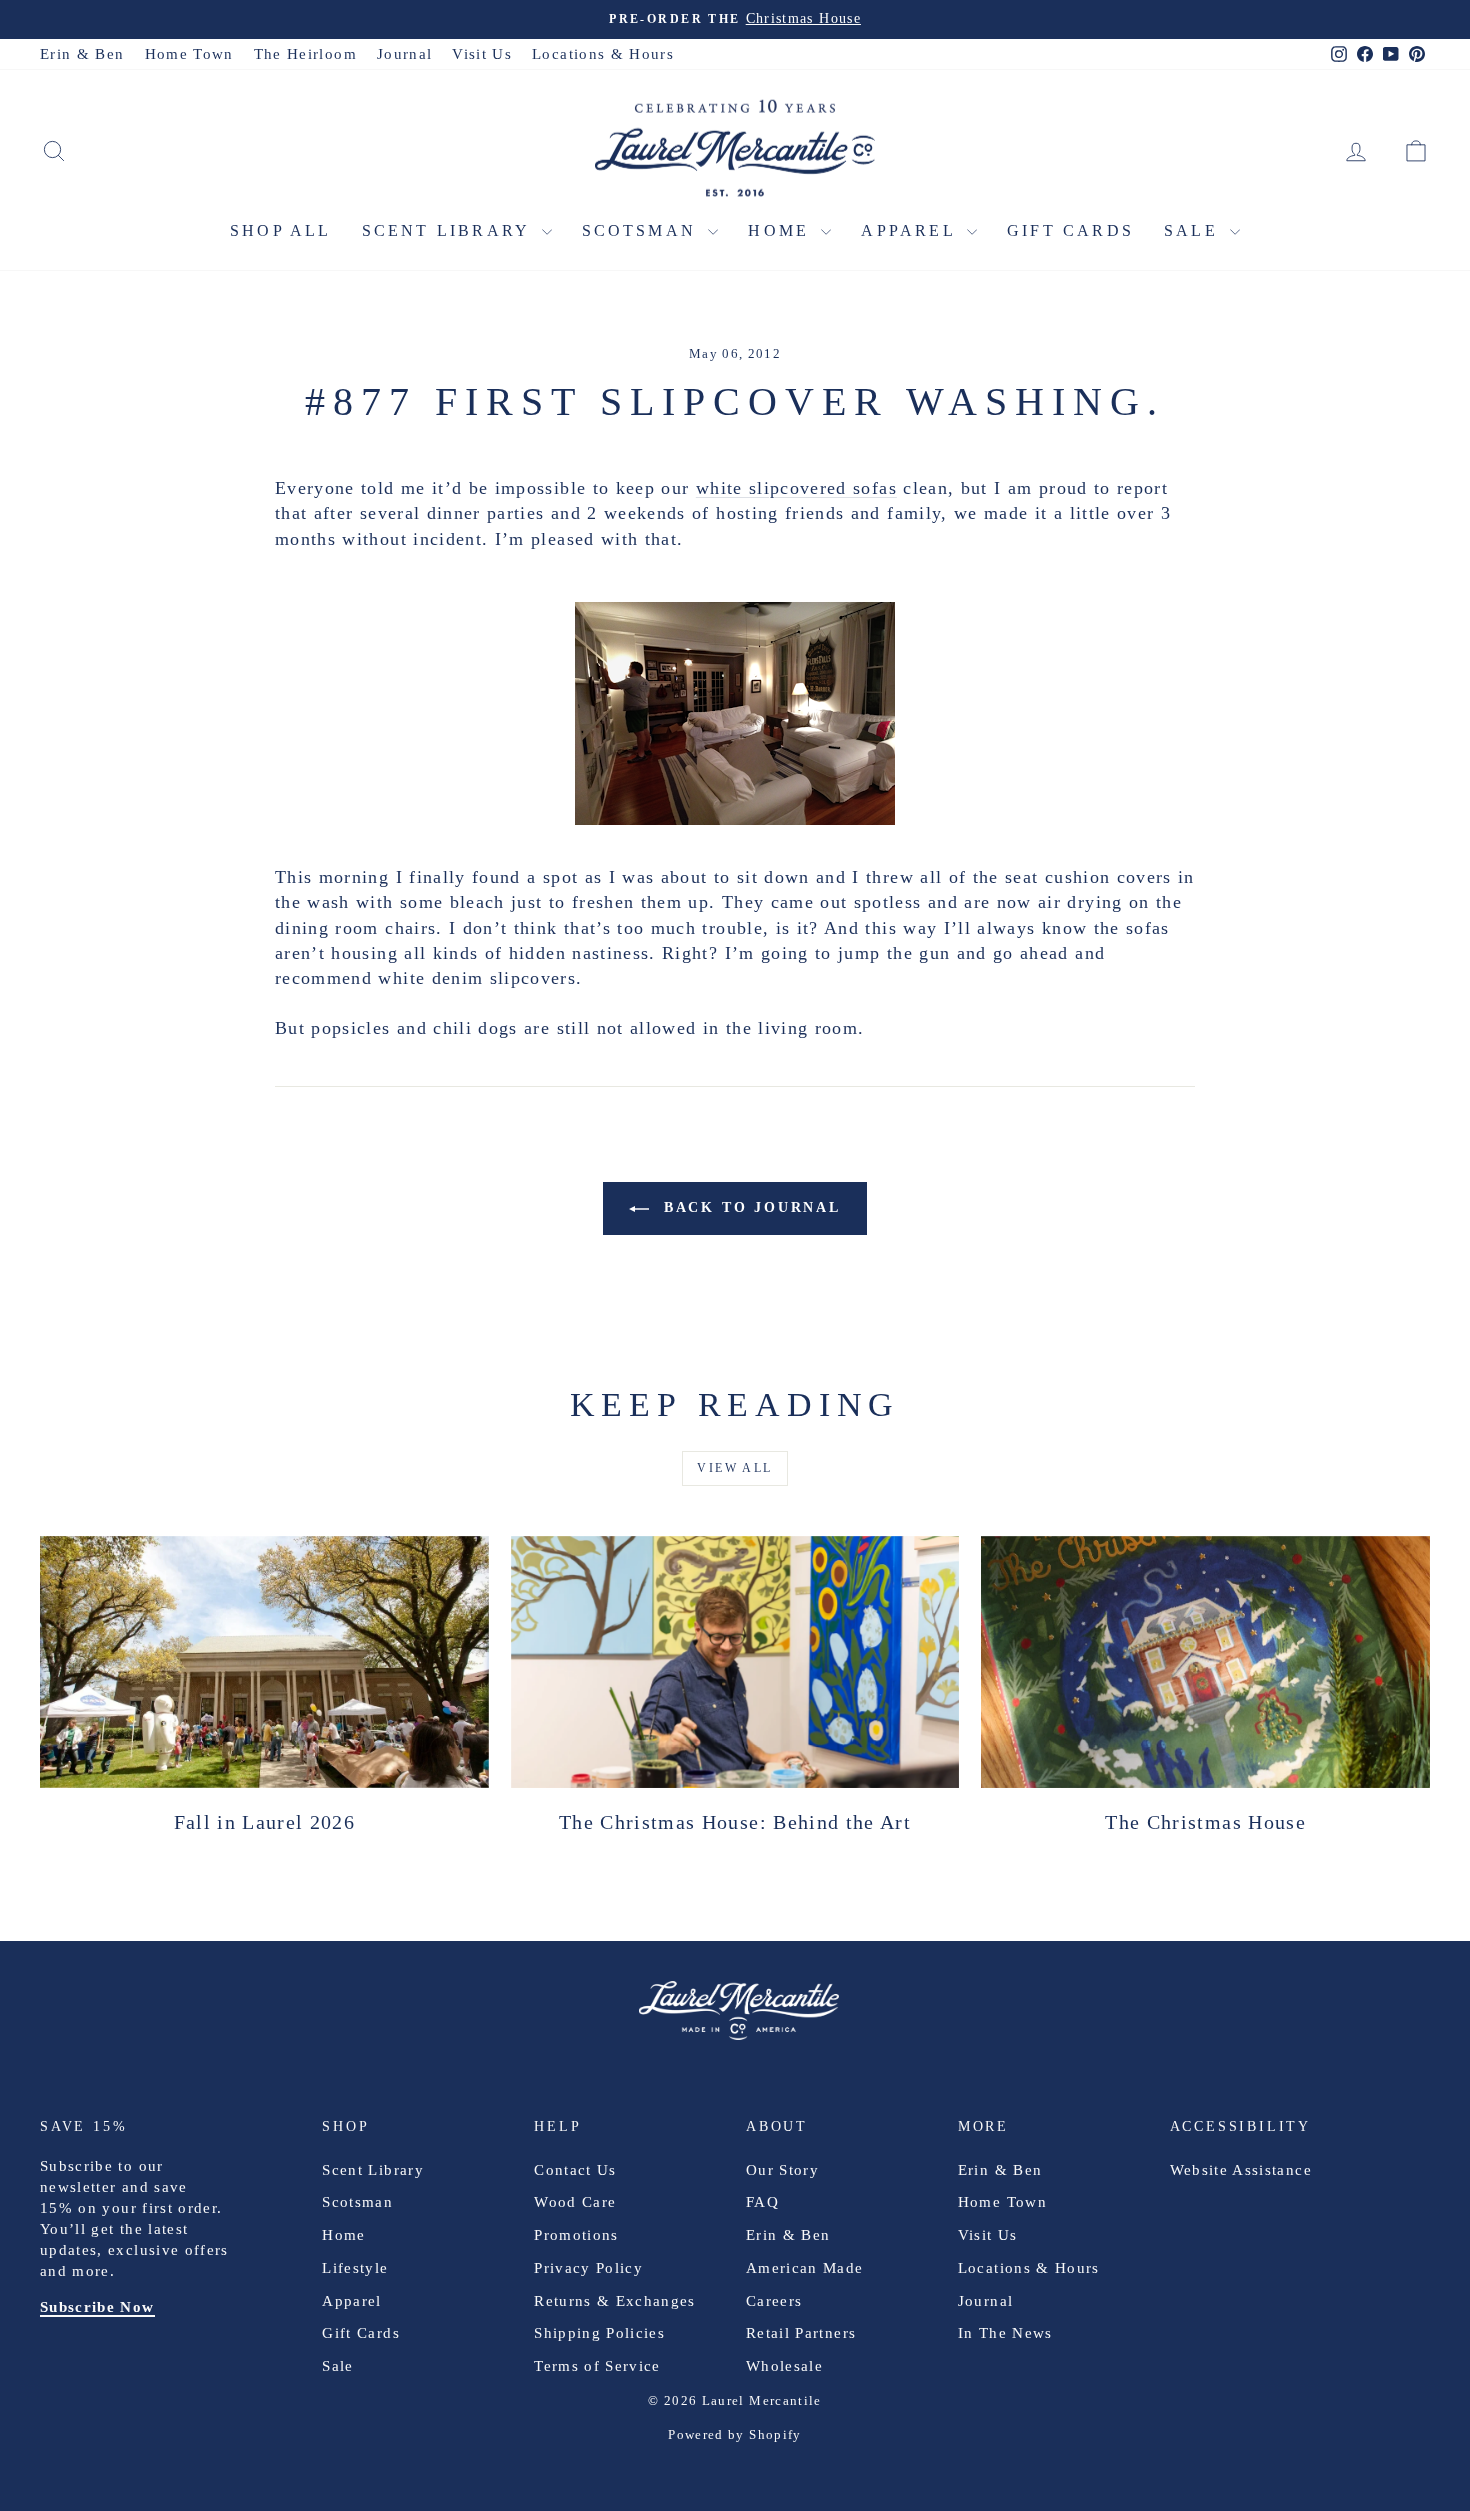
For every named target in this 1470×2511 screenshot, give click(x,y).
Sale (1194, 230)
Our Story (782, 2170)
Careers (774, 2301)
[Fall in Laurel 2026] (264, 1662)
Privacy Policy (588, 2268)
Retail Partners (801, 2333)
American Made (805, 2268)
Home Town (189, 54)
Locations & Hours (603, 54)
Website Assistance (1241, 2170)
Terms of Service (597, 2366)
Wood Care (575, 2202)
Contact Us (575, 2170)
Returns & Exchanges (615, 2301)
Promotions (576, 2235)
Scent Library (449, 230)
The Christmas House (1205, 1822)
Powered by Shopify (734, 2434)
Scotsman (643, 230)
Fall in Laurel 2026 (265, 1822)
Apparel (911, 230)
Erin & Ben (82, 54)
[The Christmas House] (1205, 1662)
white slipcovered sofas (796, 488)
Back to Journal (749, 1207)
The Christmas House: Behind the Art (735, 1822)
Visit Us (482, 54)
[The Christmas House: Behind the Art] (735, 1662)
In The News (1005, 2333)
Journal (404, 54)
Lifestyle (355, 2268)
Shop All (281, 230)
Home (782, 230)
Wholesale (784, 2366)
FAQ (762, 2202)
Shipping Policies (599, 2333)
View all (734, 1468)
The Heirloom (305, 54)
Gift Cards (1070, 230)
